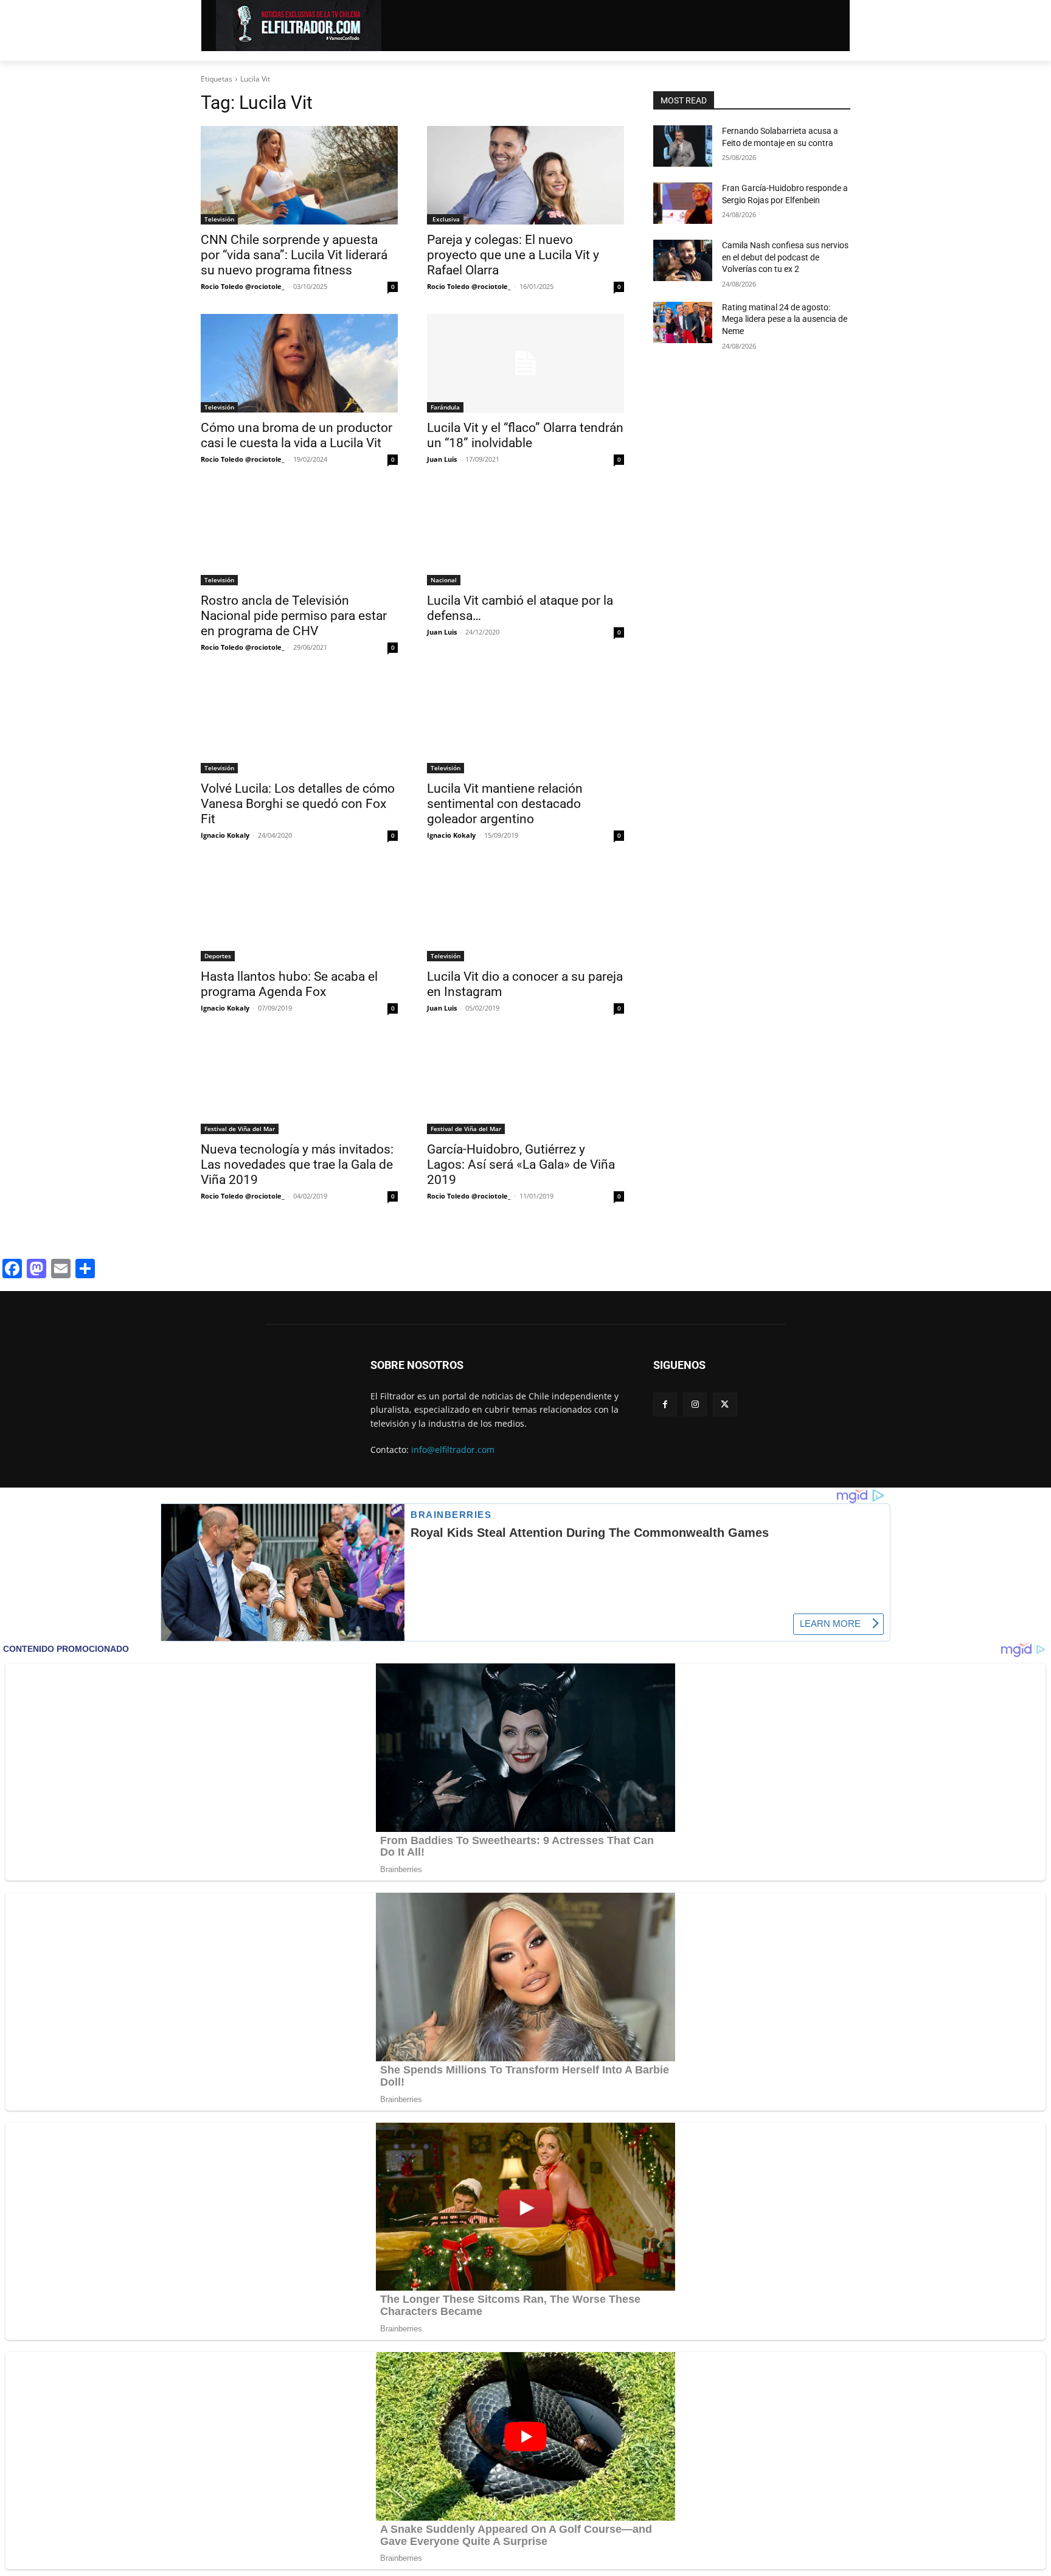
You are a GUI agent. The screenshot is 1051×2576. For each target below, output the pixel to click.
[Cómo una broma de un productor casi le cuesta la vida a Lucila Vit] (299, 363)
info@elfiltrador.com (453, 1450)
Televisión (219, 219)
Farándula (445, 407)
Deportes (218, 956)
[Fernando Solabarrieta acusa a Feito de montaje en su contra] (683, 146)
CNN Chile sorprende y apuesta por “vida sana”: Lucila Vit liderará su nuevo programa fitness (294, 255)
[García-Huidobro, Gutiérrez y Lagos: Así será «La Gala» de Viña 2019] (525, 1085)
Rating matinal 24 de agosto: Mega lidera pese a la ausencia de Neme (785, 319)
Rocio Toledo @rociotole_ (243, 286)
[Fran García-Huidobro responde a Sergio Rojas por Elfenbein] (683, 203)
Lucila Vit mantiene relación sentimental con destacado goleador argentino (505, 804)
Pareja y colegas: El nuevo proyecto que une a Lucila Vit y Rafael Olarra (513, 255)
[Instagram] (695, 1405)
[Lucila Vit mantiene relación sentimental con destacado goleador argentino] (525, 724)
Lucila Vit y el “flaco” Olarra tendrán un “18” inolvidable (525, 435)
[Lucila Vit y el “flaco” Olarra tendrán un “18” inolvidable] (525, 363)
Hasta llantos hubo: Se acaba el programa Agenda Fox (289, 984)
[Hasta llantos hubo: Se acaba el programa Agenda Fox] (299, 912)
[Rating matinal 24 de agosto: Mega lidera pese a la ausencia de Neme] (683, 322)
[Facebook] (665, 1405)
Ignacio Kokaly (225, 835)
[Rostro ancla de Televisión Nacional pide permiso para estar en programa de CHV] (299, 536)
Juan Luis (442, 459)
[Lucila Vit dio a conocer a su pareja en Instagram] (525, 912)
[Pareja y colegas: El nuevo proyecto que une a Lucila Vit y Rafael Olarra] (525, 175)
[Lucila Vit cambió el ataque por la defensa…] (525, 536)
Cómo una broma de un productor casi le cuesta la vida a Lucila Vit (297, 435)
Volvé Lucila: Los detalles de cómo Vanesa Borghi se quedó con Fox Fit (298, 804)
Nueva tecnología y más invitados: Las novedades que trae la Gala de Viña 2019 (297, 1164)
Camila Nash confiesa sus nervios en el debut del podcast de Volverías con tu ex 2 (785, 257)
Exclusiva (445, 219)
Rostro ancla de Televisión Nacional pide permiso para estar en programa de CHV (294, 616)
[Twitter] (725, 1405)
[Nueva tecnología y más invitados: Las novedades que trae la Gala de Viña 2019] (299, 1085)
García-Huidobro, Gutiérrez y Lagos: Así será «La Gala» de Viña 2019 (521, 1164)
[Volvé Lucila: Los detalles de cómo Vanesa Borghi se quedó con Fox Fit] (299, 724)
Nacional (444, 580)
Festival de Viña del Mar (240, 1129)
